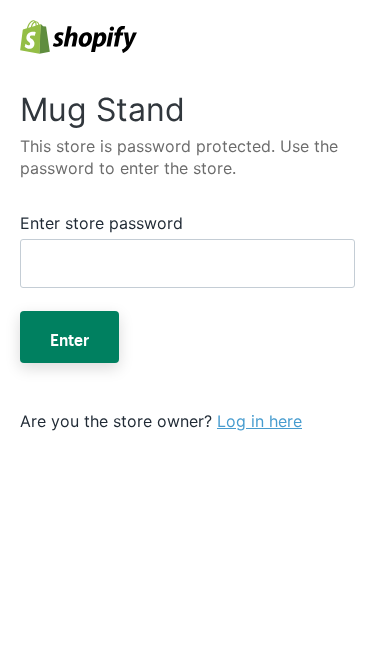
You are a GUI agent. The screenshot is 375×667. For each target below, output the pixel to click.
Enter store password (101, 223)
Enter (69, 337)
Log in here (259, 421)
